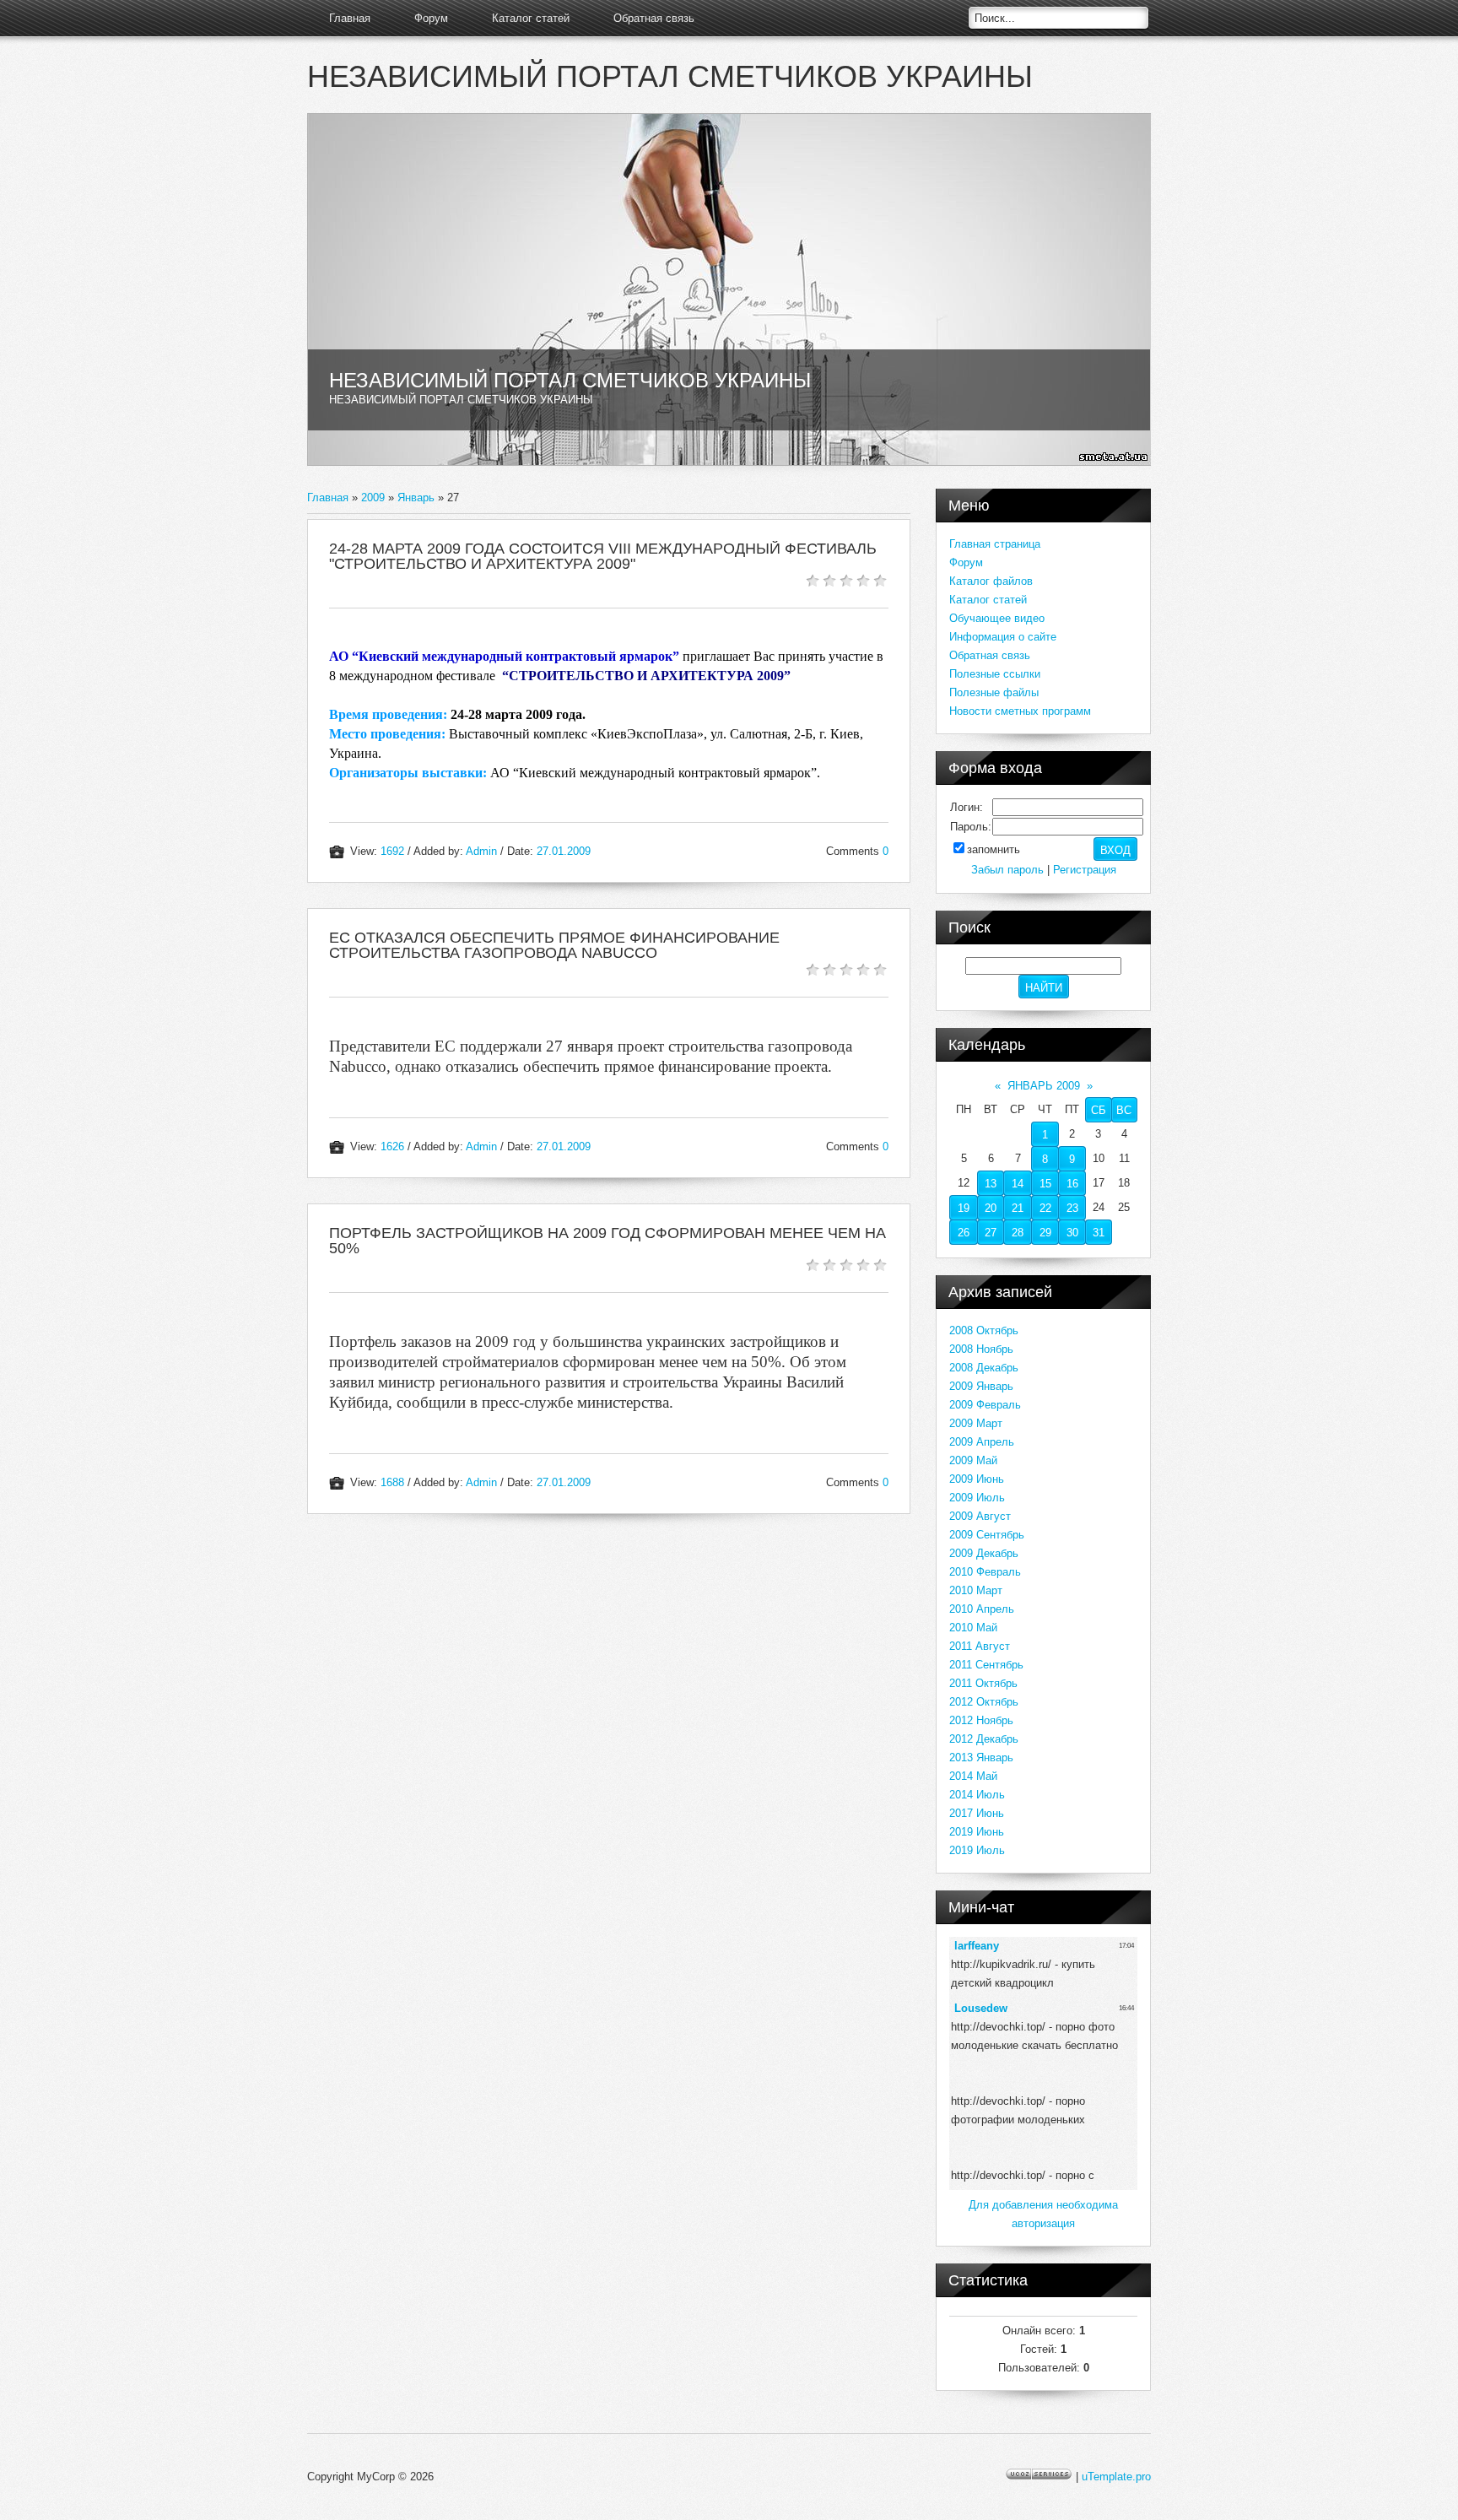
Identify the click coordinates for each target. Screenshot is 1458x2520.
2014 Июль (977, 1795)
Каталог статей (531, 18)
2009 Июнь (977, 1479)
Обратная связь (654, 18)
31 (1099, 1233)
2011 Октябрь (983, 1683)
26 (964, 1233)
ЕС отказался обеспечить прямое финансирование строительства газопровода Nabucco (554, 945)
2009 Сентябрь (987, 1535)
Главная (350, 18)
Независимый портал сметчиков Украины (670, 76)
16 (1072, 1184)
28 (1018, 1233)
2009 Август (980, 1516)
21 (1018, 1208)
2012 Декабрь (984, 1739)
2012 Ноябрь (981, 1720)
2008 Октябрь (984, 1330)
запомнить (994, 849)
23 (1072, 1208)
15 (1045, 1184)
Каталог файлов (991, 581)
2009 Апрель (982, 1442)
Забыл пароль (1007, 870)
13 (991, 1184)
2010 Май (973, 1628)
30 (1072, 1233)
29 (1045, 1233)
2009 (373, 498)
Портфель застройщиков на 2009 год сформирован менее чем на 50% (607, 1241)
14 (1018, 1184)
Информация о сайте (1003, 637)
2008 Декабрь (984, 1368)
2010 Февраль (985, 1572)
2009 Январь (981, 1386)
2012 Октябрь (984, 1702)
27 (991, 1233)
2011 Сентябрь (986, 1665)
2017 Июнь (977, 1813)
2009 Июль (977, 1498)
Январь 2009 (1044, 1086)
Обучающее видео (997, 618)
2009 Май (973, 1460)
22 (1045, 1208)
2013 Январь (981, 1758)
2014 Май (973, 1776)
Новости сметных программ (1020, 711)
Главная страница (995, 544)
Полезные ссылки (995, 674)
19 (964, 1208)
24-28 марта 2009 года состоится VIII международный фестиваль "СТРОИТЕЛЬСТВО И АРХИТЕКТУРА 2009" (603, 556)
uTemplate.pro (1116, 2477)
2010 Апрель (982, 1609)
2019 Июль (977, 1850)
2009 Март (976, 1423)
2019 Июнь (977, 1832)
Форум (431, 18)
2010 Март (976, 1590)
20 (991, 1208)
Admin (481, 851)
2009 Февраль (985, 1405)
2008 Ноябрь (981, 1349)
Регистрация (1085, 870)
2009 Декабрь (984, 1553)
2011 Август (980, 1646)
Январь (416, 498)
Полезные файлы (994, 692)
